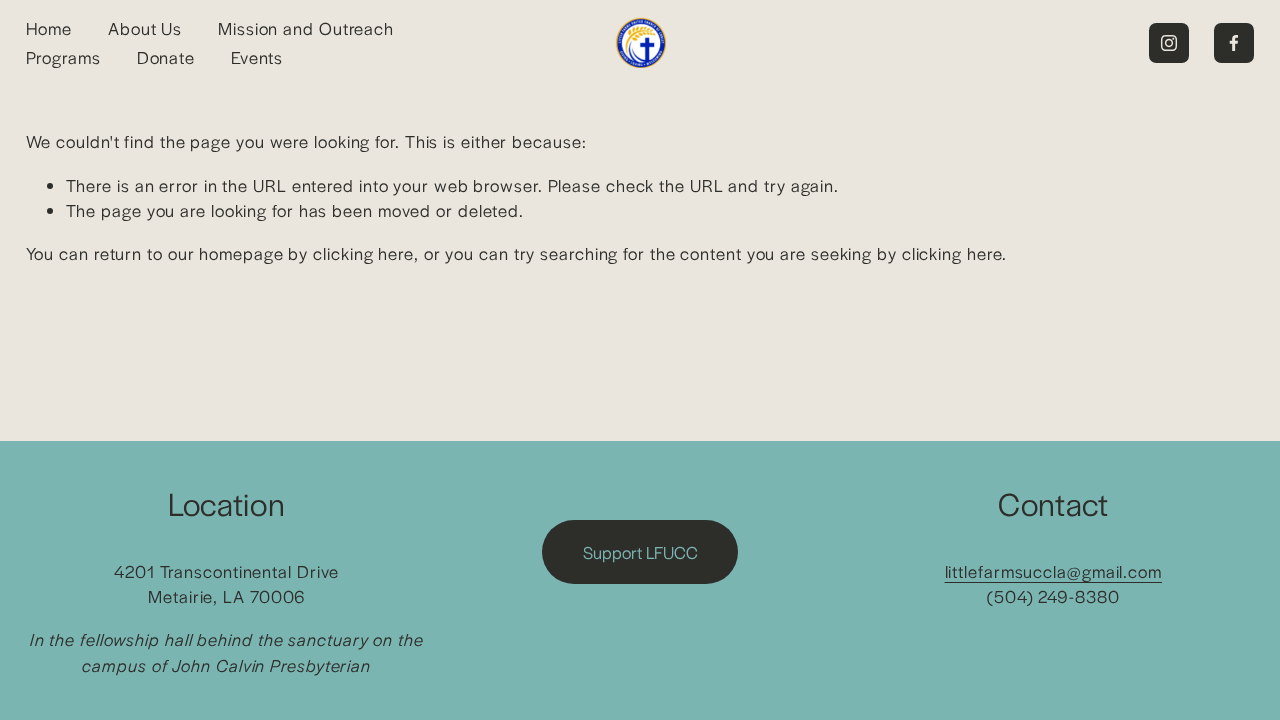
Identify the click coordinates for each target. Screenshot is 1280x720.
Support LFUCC (640, 552)
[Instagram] (1169, 43)
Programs (63, 57)
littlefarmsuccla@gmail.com (1053, 571)
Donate (166, 57)
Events (257, 57)
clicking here (363, 253)
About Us (145, 28)
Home (49, 28)
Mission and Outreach (306, 28)
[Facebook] (1234, 43)
